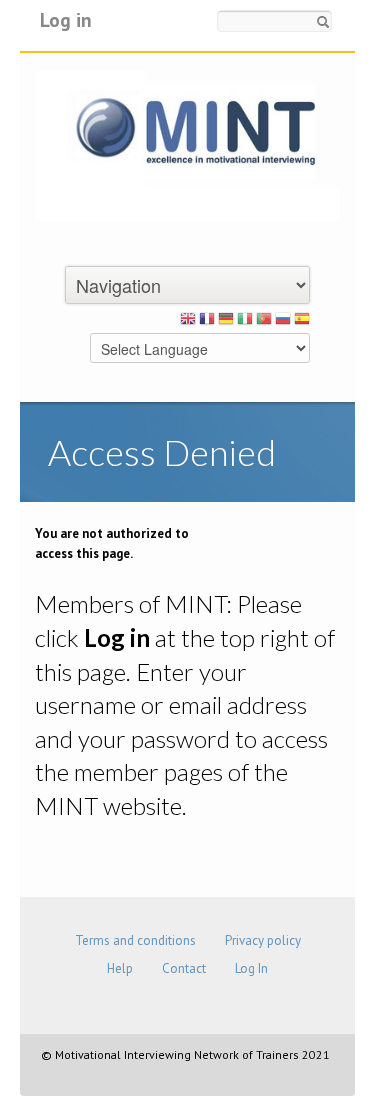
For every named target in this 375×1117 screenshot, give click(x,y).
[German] (226, 322)
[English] (188, 322)
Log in (66, 19)
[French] (207, 322)
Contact (184, 968)
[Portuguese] (264, 322)
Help (120, 968)
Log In (251, 968)
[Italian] (245, 322)
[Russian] (283, 322)
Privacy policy (263, 940)
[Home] (187, 144)
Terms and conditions (135, 940)
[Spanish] (302, 322)
